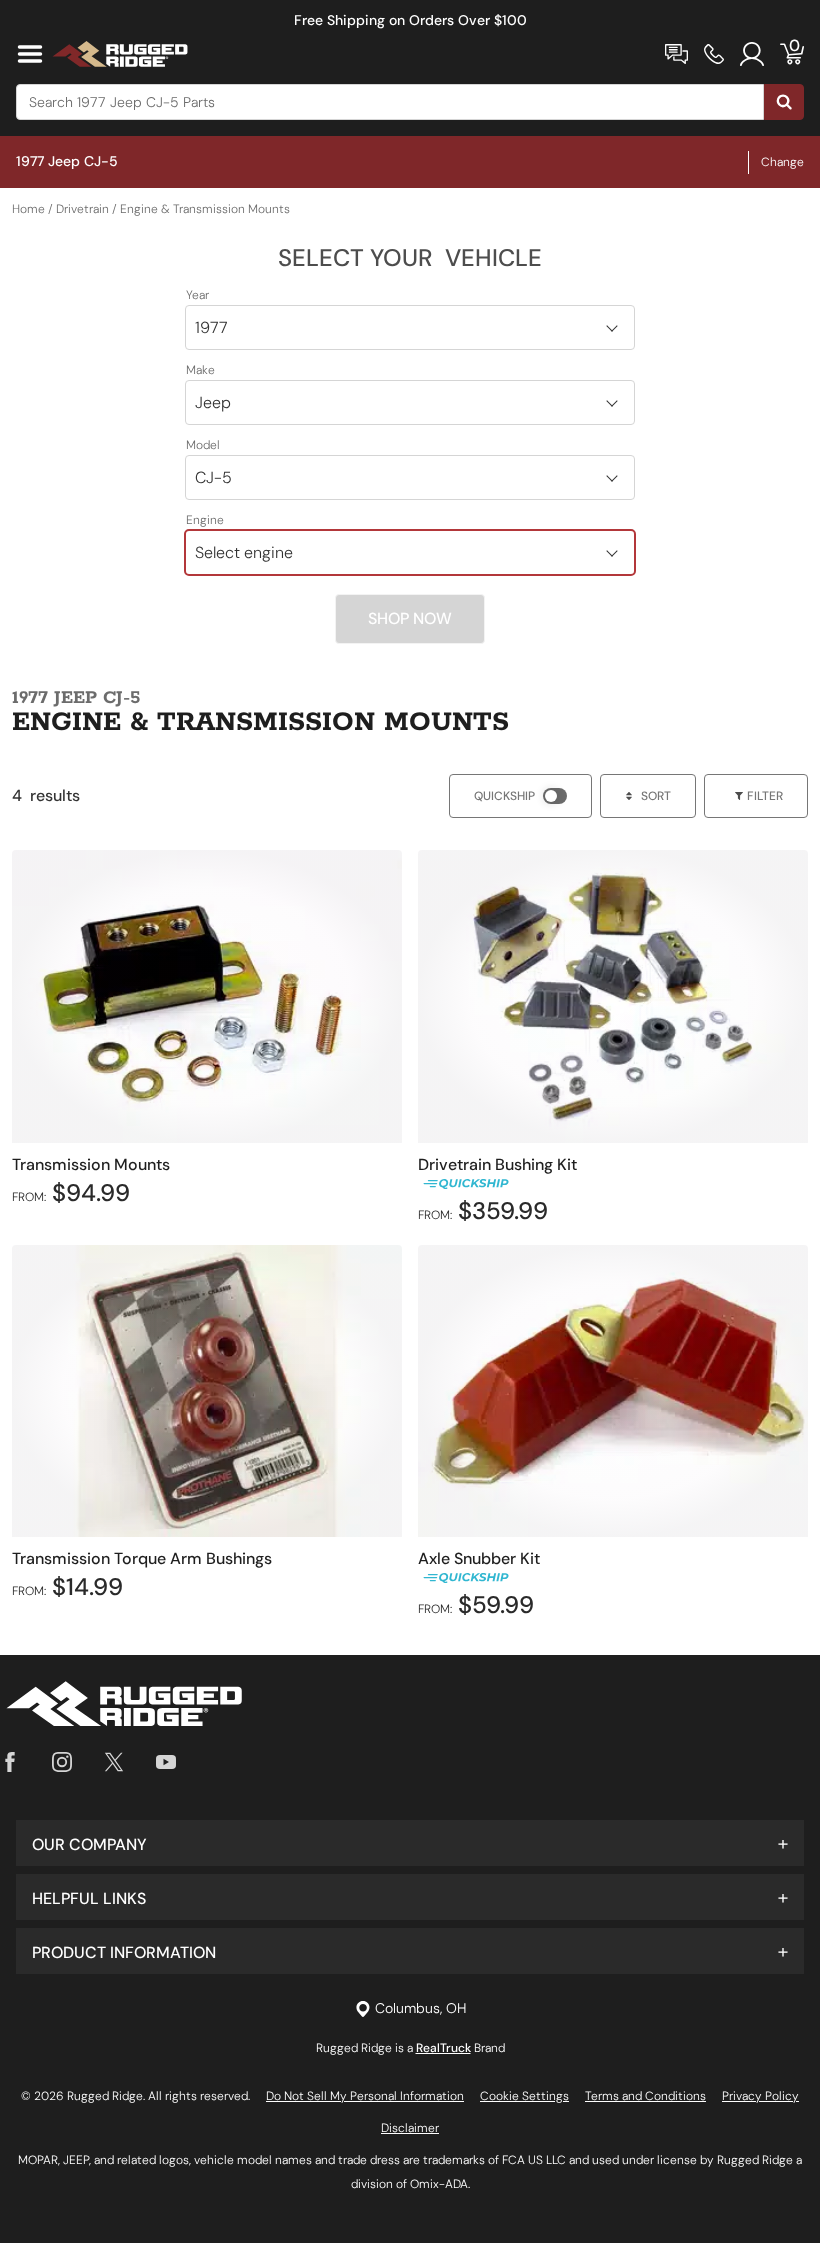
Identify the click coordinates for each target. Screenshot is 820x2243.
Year (197, 295)
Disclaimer (410, 2128)
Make (200, 370)
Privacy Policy (760, 2096)
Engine (205, 520)
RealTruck (443, 2048)
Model (203, 445)
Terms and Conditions (645, 2096)
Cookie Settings (524, 2096)
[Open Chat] (676, 54)
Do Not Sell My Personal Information (365, 2096)
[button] (410, 1843)
